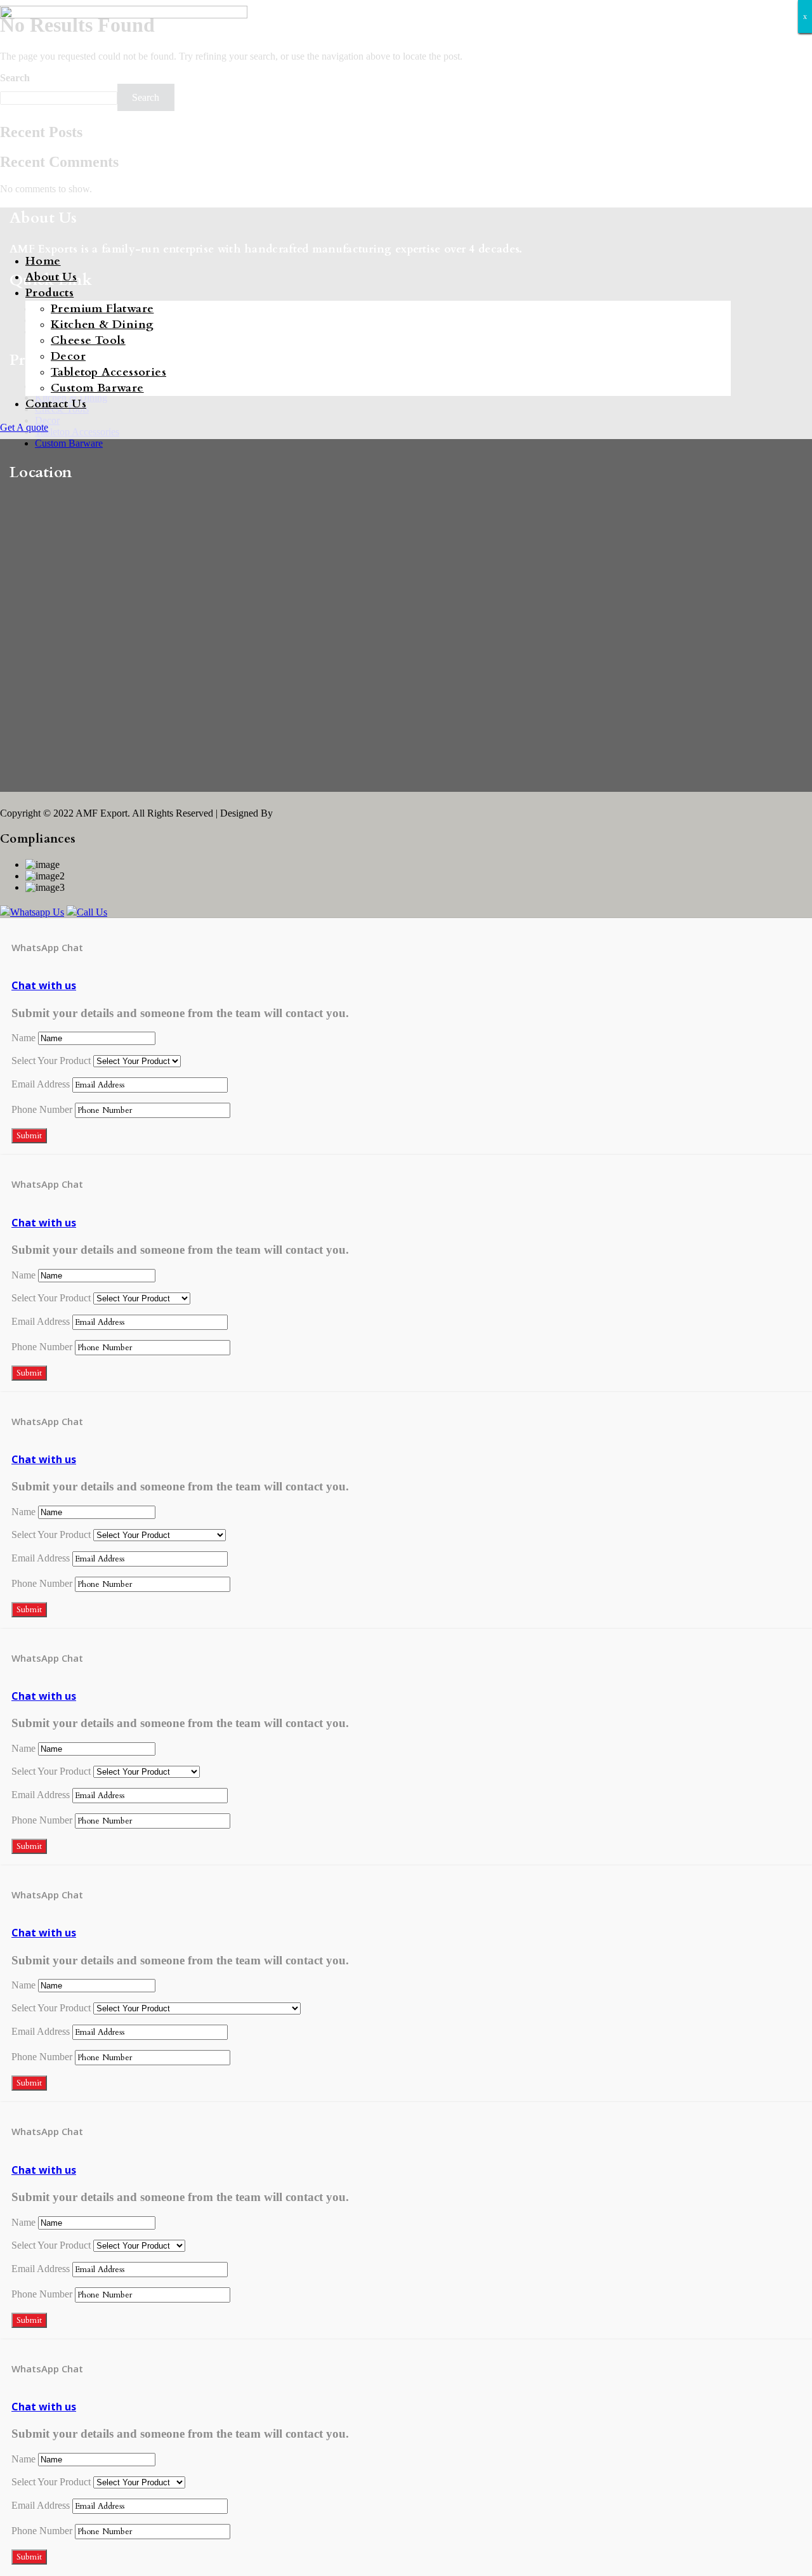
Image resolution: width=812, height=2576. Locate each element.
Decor (68, 356)
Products (49, 293)
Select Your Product (51, 1061)
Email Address (41, 1084)
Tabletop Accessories (108, 372)
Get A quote (24, 427)
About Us (51, 277)
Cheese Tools (88, 340)
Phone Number (42, 1109)
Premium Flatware (102, 309)
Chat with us (44, 985)
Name (23, 1038)
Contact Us (56, 404)
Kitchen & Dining (102, 325)
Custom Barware (97, 388)
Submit (29, 1136)
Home (43, 261)
